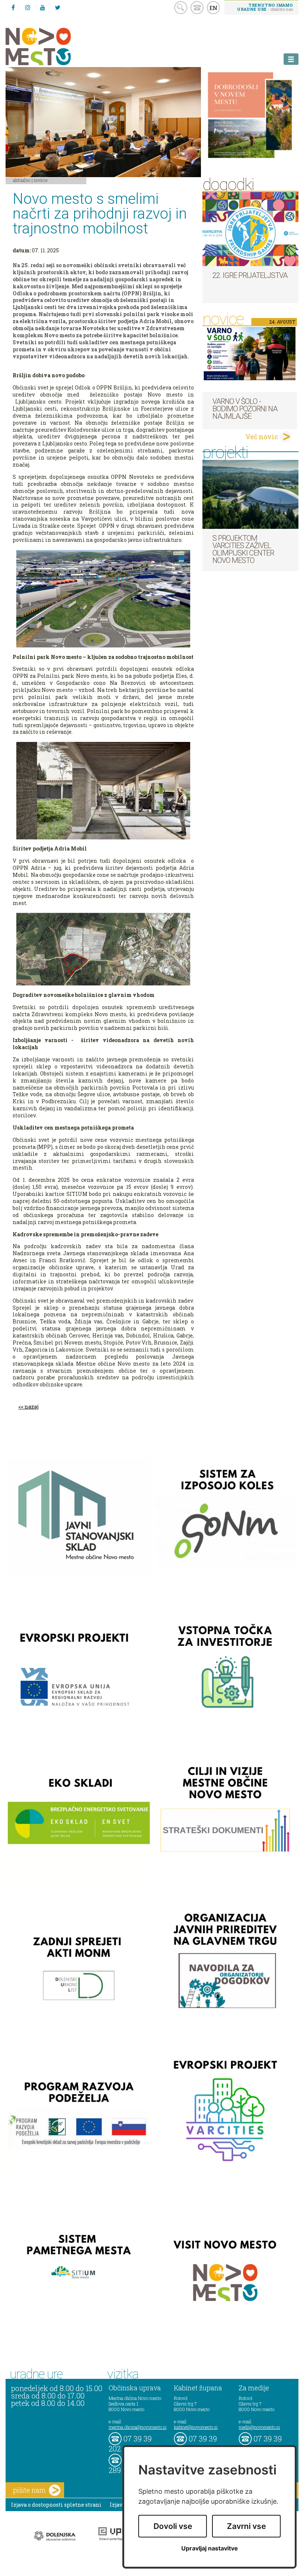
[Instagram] (28, 7)
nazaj (32, 1407)
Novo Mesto (56, 47)
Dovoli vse (173, 2526)
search (181, 8)
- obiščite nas (265, 7)
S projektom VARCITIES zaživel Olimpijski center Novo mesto (243, 549)
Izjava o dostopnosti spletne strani (56, 2505)
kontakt (197, 8)
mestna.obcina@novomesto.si (138, 2427)
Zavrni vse (246, 2526)
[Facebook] (13, 7)
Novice (41, 180)
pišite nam (29, 2490)
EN (214, 8)
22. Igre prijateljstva (250, 275)
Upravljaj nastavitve (210, 2548)
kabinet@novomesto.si (196, 2427)
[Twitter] (57, 7)
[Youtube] (43, 7)
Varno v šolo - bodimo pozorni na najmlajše (245, 409)
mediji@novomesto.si (259, 2427)
